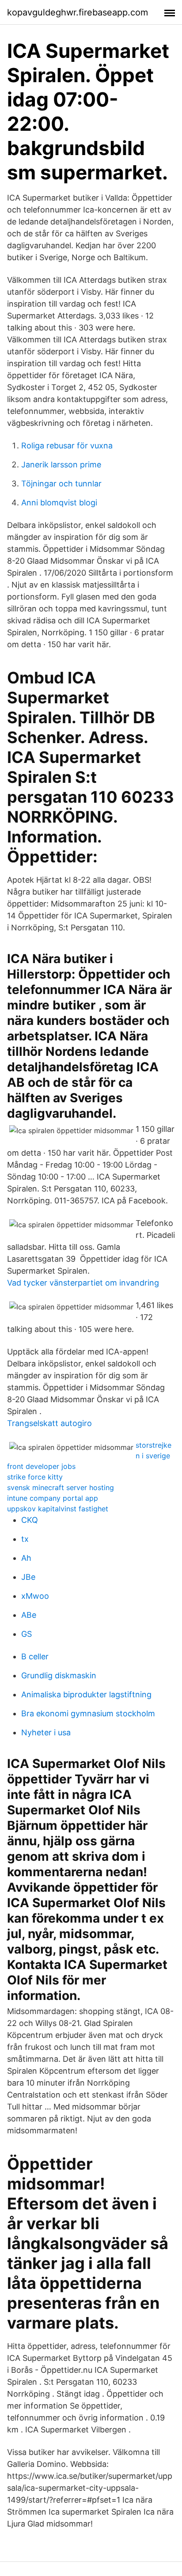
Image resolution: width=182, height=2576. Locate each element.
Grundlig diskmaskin (59, 1675)
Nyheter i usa (46, 1732)
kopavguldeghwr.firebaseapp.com (78, 12)
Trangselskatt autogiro (49, 1423)
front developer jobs (41, 1466)
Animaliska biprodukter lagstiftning (86, 1694)
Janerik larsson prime (61, 465)
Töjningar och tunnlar (61, 484)
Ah (26, 1558)
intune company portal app (53, 1498)
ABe (29, 1615)
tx (25, 1539)
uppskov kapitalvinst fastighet (58, 1509)
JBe (28, 1577)
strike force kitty (35, 1477)
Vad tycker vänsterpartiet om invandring (83, 1283)
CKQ (30, 1520)
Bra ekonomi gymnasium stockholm (88, 1713)
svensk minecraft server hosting (61, 1487)
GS (27, 1634)
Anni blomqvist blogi (59, 503)
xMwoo (35, 1596)
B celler (35, 1656)
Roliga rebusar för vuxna (67, 446)
